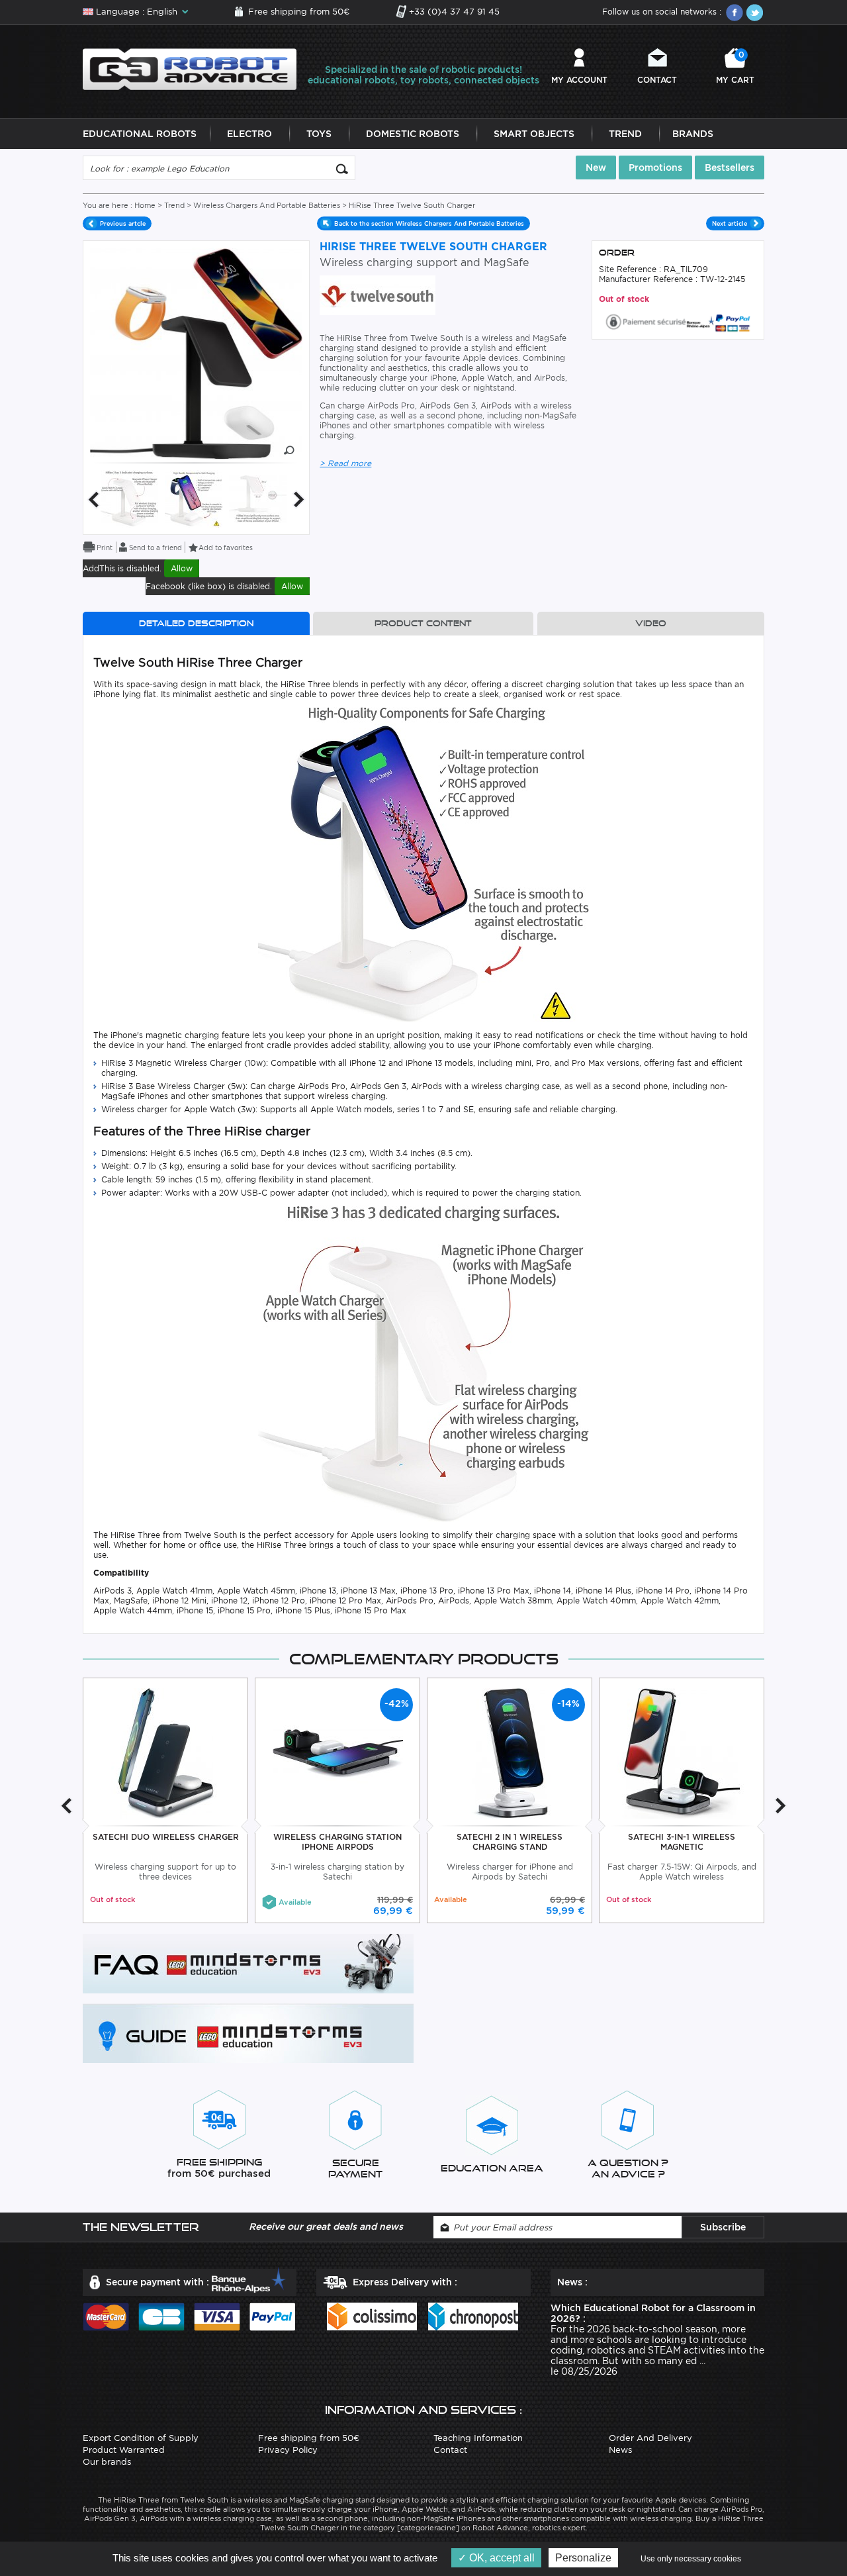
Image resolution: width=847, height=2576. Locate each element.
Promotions (655, 167)
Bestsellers (730, 167)
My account (579, 80)
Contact (657, 80)
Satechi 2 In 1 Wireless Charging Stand (510, 1842)
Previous (93, 500)
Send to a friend (156, 548)
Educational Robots (140, 134)
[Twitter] (754, 13)
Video (651, 623)
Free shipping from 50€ (299, 12)
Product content (423, 623)
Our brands (107, 2462)
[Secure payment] (678, 321)
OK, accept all (501, 2558)
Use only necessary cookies (691, 2559)
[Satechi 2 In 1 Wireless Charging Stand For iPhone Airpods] (510, 1753)
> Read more (345, 463)
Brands (693, 134)
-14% (568, 1703)
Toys (319, 134)
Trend (625, 134)
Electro (249, 134)
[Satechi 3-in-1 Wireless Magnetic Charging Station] (682, 1753)
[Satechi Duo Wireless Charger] (166, 1753)
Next (299, 500)
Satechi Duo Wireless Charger (166, 1837)
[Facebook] (735, 13)
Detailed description (196, 623)
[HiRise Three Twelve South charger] (129, 498)
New (596, 167)
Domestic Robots (413, 134)
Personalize (583, 2558)
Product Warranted (124, 2450)
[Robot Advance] (190, 69)
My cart (735, 67)
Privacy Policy (288, 2450)
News (620, 2450)
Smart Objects (534, 134)
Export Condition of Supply (141, 2438)
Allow (182, 568)
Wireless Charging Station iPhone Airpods (337, 1842)
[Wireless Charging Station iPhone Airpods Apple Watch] (338, 1753)
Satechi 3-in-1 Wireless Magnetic (682, 1842)
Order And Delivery (650, 2438)
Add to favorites (226, 548)
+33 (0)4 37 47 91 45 (454, 12)
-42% (397, 1703)
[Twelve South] (378, 294)
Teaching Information (478, 2438)
